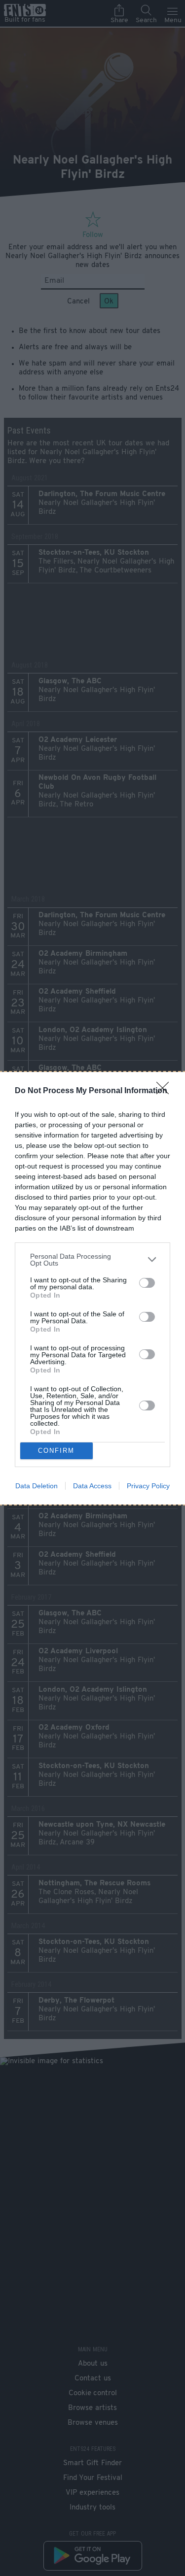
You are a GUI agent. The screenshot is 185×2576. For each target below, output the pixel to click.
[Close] (166, 1091)
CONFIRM (56, 1451)
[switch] (147, 1283)
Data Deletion (37, 1486)
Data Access (92, 1486)
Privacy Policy (148, 1486)
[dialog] (92, 1288)
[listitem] (92, 1260)
